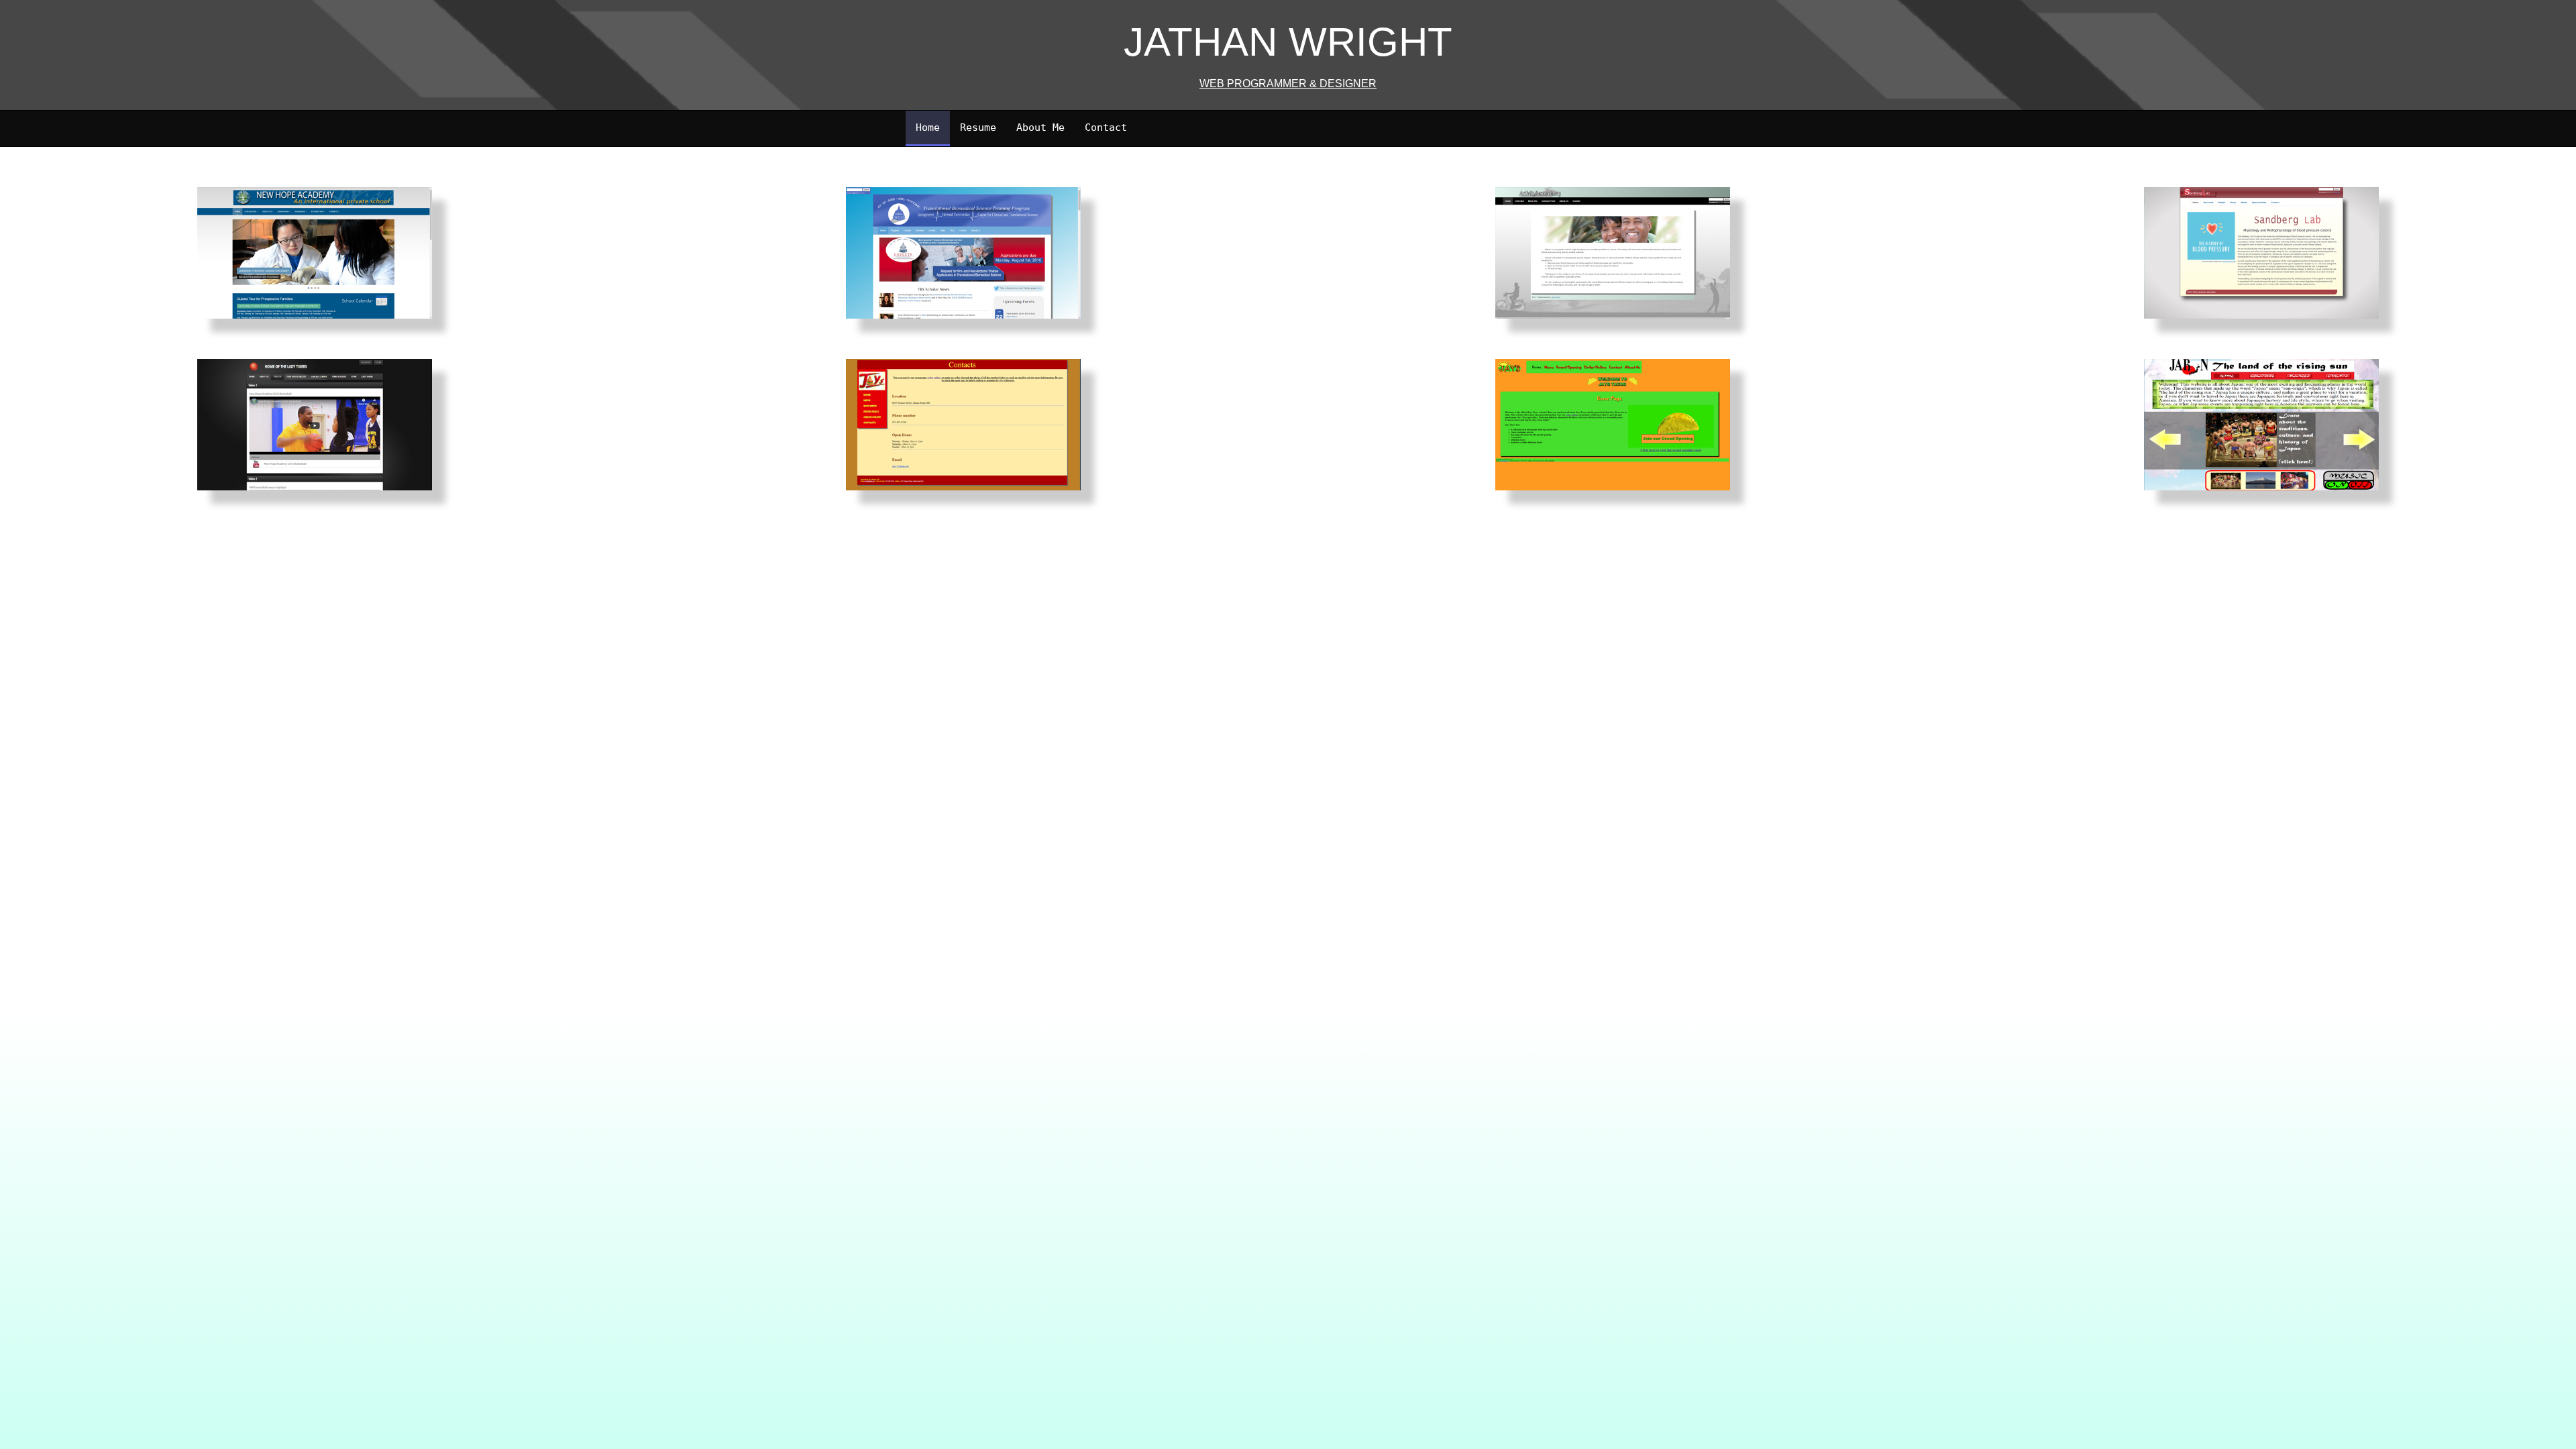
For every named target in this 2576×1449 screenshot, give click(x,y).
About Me (1040, 127)
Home (928, 127)
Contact (1106, 127)
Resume (978, 127)
